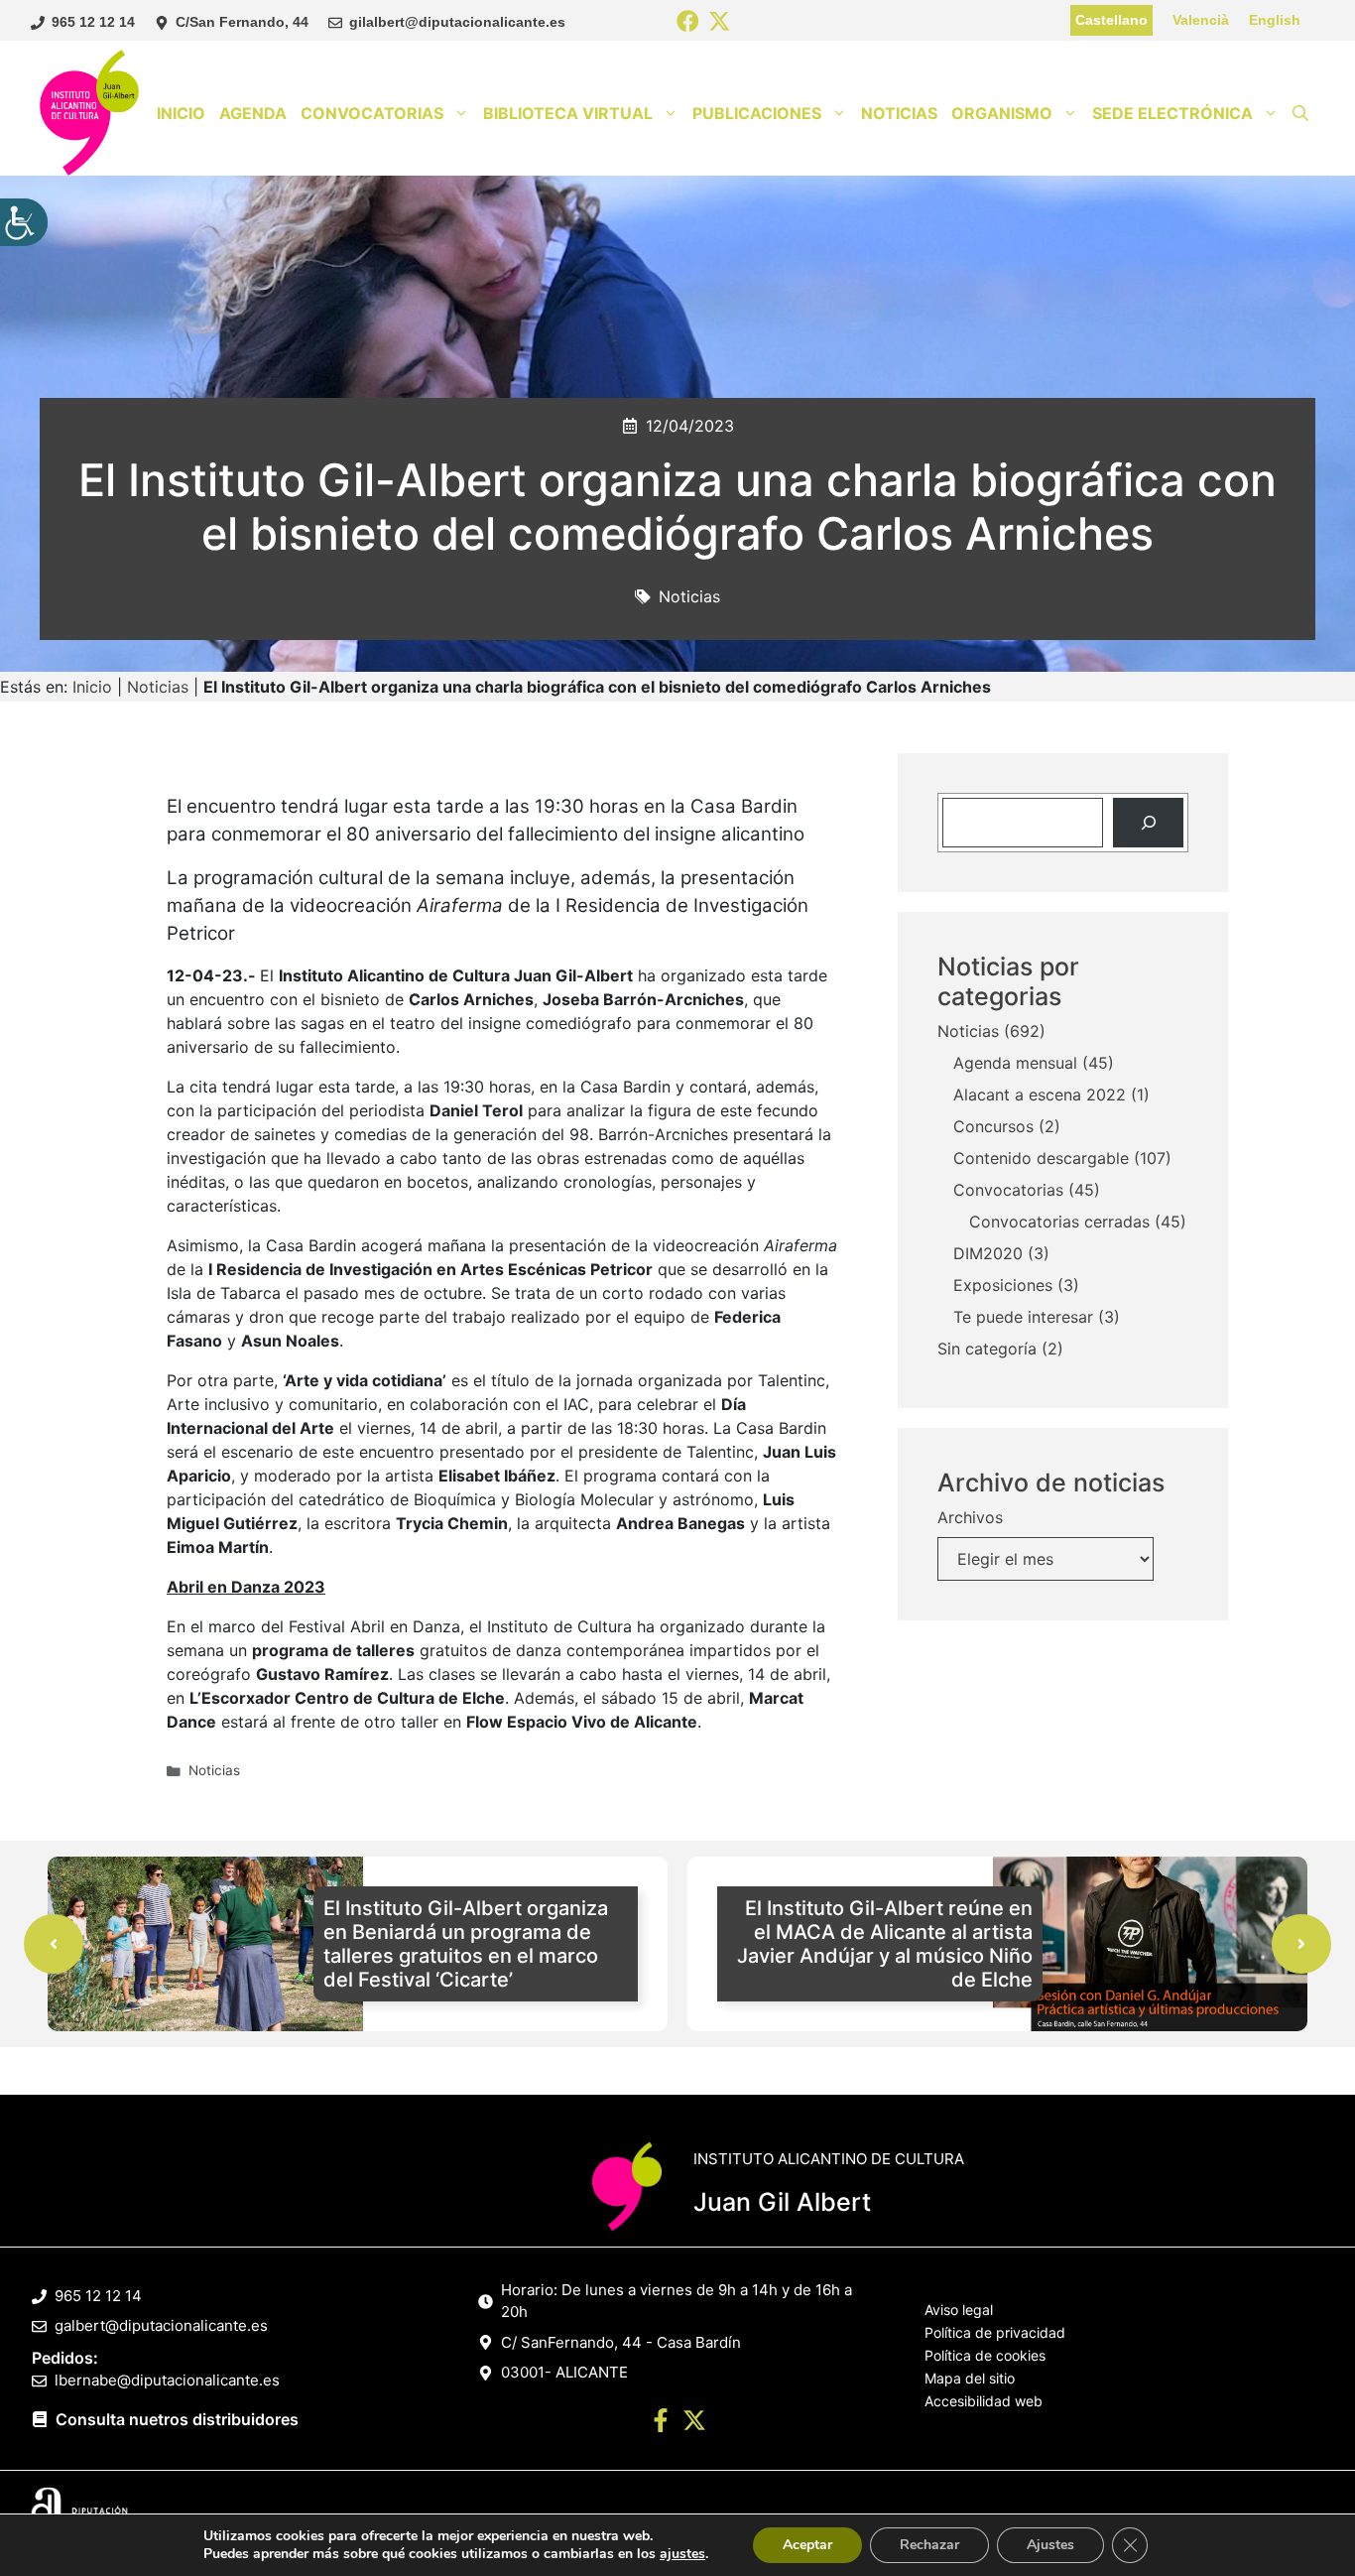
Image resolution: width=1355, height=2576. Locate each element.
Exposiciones (1003, 1285)
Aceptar (807, 2545)
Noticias (899, 113)
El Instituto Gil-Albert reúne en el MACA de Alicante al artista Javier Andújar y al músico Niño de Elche (885, 1944)
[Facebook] (688, 22)
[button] (1300, 113)
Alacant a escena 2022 (1040, 1095)
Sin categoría (987, 1349)
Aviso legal (959, 2310)
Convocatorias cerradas (1059, 1222)
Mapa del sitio (970, 2378)
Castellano (1111, 20)
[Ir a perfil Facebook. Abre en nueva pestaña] (661, 2423)
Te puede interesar (1023, 1317)
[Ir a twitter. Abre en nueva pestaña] (694, 2423)
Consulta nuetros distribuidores (177, 2419)
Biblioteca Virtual (568, 113)
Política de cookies (985, 2355)
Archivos (970, 1517)
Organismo (1002, 113)
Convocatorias (372, 113)
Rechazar (929, 2545)
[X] (720, 22)
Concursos (993, 1126)
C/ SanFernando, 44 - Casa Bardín (621, 2342)
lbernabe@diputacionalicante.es (167, 2380)
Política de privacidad (995, 2332)
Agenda (253, 113)
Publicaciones (757, 113)
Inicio (181, 113)
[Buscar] (1148, 822)
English (1275, 20)
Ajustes (1050, 2545)
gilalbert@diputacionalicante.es (457, 22)
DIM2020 (988, 1253)
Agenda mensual (1015, 1063)
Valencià (1201, 20)
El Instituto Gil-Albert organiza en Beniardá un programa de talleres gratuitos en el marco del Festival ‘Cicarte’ (466, 1944)
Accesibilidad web (984, 2401)
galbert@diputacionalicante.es (161, 2325)
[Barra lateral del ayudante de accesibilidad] (24, 222)
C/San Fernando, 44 (242, 22)
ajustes (682, 2554)
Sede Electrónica (1172, 113)
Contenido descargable (1041, 1158)
